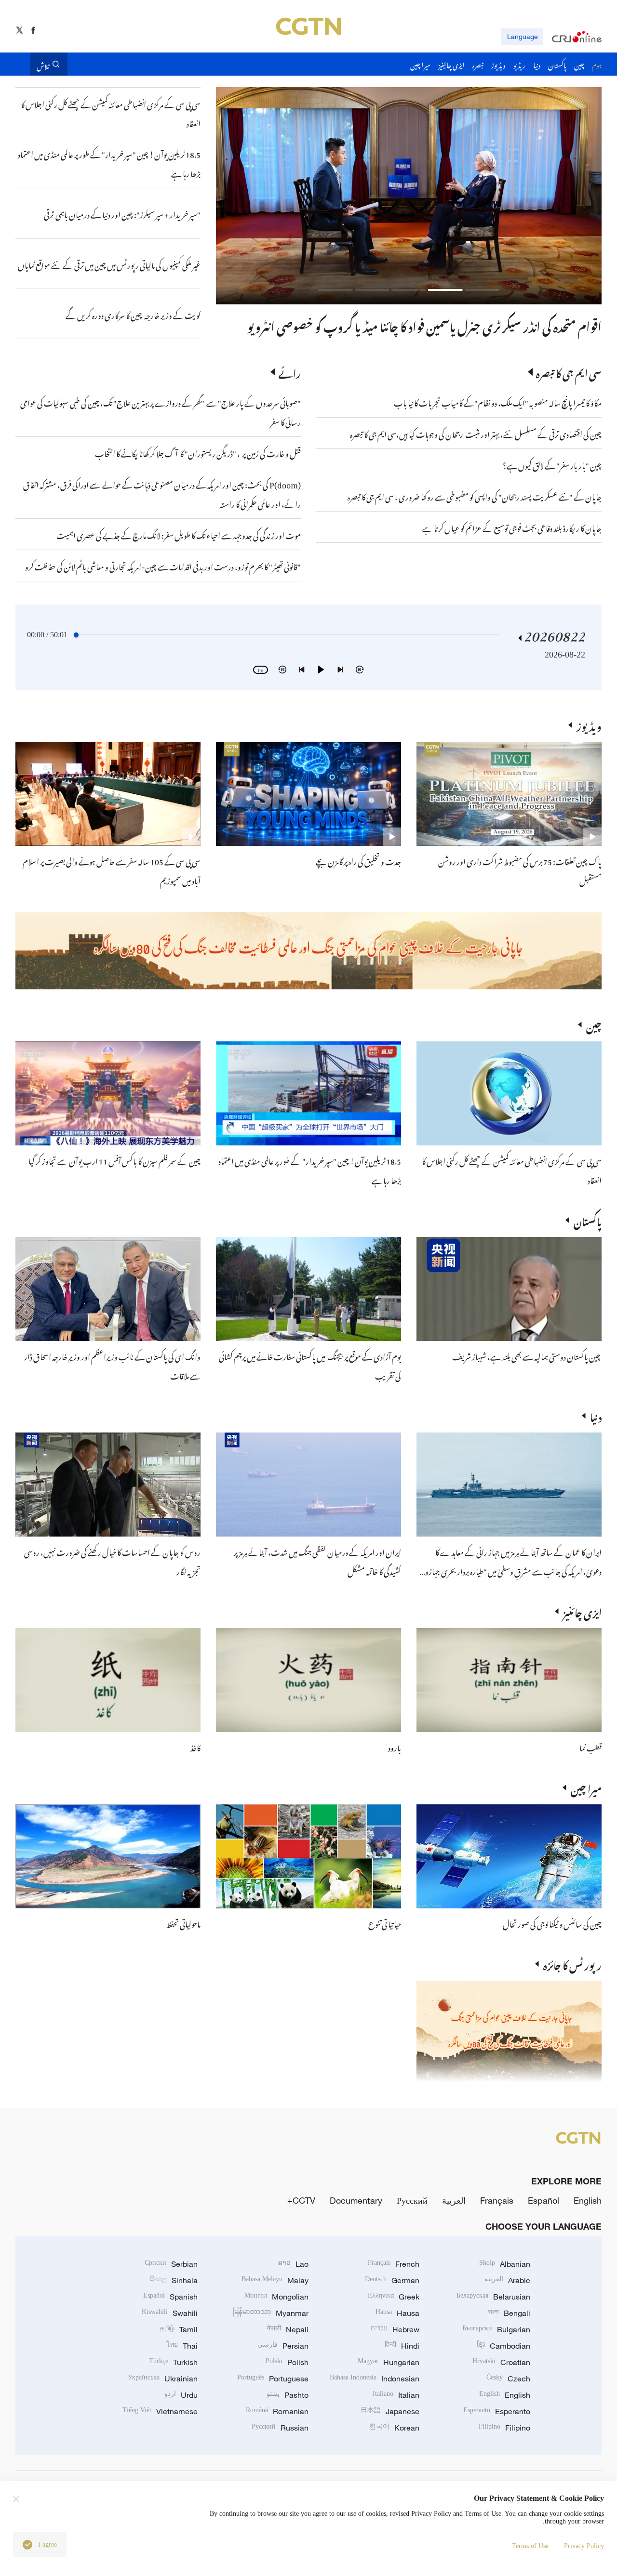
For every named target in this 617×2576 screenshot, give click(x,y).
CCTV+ (301, 2200)
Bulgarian (496, 2329)
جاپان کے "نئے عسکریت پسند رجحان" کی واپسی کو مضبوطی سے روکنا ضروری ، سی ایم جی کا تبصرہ (475, 496)
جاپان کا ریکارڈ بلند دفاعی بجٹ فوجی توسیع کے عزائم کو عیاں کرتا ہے (512, 527)
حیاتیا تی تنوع (385, 1923)
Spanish (170, 2297)
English (588, 2200)
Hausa (397, 2313)
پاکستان (588, 1220)
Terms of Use (530, 2546)
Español (543, 2200)
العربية (454, 2200)
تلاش (43, 64)
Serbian (171, 2264)
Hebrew (395, 2329)
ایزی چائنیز (582, 1611)
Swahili (170, 2313)
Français (497, 2200)
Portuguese (273, 2379)
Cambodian (503, 2346)
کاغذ (195, 1747)
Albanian (505, 2264)
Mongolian (276, 2297)
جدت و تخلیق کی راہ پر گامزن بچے (358, 860)
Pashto (288, 2395)
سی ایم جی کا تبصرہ (569, 372)
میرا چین (586, 1787)
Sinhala (174, 2280)
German (392, 2280)
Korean (394, 2428)
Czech (508, 2379)
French (394, 2264)
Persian (283, 2346)
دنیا (596, 1416)
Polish (287, 2362)
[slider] (76, 635)
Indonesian (375, 2379)
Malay (275, 2280)
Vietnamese (160, 2411)
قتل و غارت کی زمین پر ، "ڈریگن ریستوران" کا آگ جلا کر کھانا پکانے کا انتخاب (198, 452)
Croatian (501, 2362)
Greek (394, 2297)
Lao (293, 2264)
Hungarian (389, 2362)
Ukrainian (163, 2379)
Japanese (390, 2411)
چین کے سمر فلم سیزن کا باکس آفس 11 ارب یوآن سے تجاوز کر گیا (114, 1160)
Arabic (507, 2280)
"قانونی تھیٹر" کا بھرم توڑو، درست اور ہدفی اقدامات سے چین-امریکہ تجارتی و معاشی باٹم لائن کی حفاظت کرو (163, 565)
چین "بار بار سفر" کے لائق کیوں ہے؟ (552, 464)
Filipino (504, 2428)
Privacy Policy (584, 2546)
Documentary (356, 2200)
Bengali (509, 2313)
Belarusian (493, 2297)
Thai (182, 2346)
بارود (395, 1747)
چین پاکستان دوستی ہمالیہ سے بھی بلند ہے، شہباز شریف (527, 1355)
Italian (396, 2395)
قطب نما (590, 1747)
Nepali (288, 2329)
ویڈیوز (589, 725)
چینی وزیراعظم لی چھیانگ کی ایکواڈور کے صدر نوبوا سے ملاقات (465, 325)
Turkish (173, 2362)
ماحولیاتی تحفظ (183, 1923)
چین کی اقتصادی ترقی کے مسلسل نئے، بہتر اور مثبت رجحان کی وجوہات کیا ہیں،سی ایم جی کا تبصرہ (476, 433)
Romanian (277, 2411)
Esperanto (497, 2411)
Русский (412, 2200)
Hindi (402, 2346)
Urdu (181, 2395)
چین (594, 1025)
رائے (290, 372)
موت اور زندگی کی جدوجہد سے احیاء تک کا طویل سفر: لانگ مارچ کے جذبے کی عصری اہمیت (179, 534)
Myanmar (271, 2313)
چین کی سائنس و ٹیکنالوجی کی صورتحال (552, 1923)
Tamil (179, 2329)
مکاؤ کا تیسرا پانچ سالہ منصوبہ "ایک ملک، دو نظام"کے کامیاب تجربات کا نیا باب (498, 402)
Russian (280, 2428)
